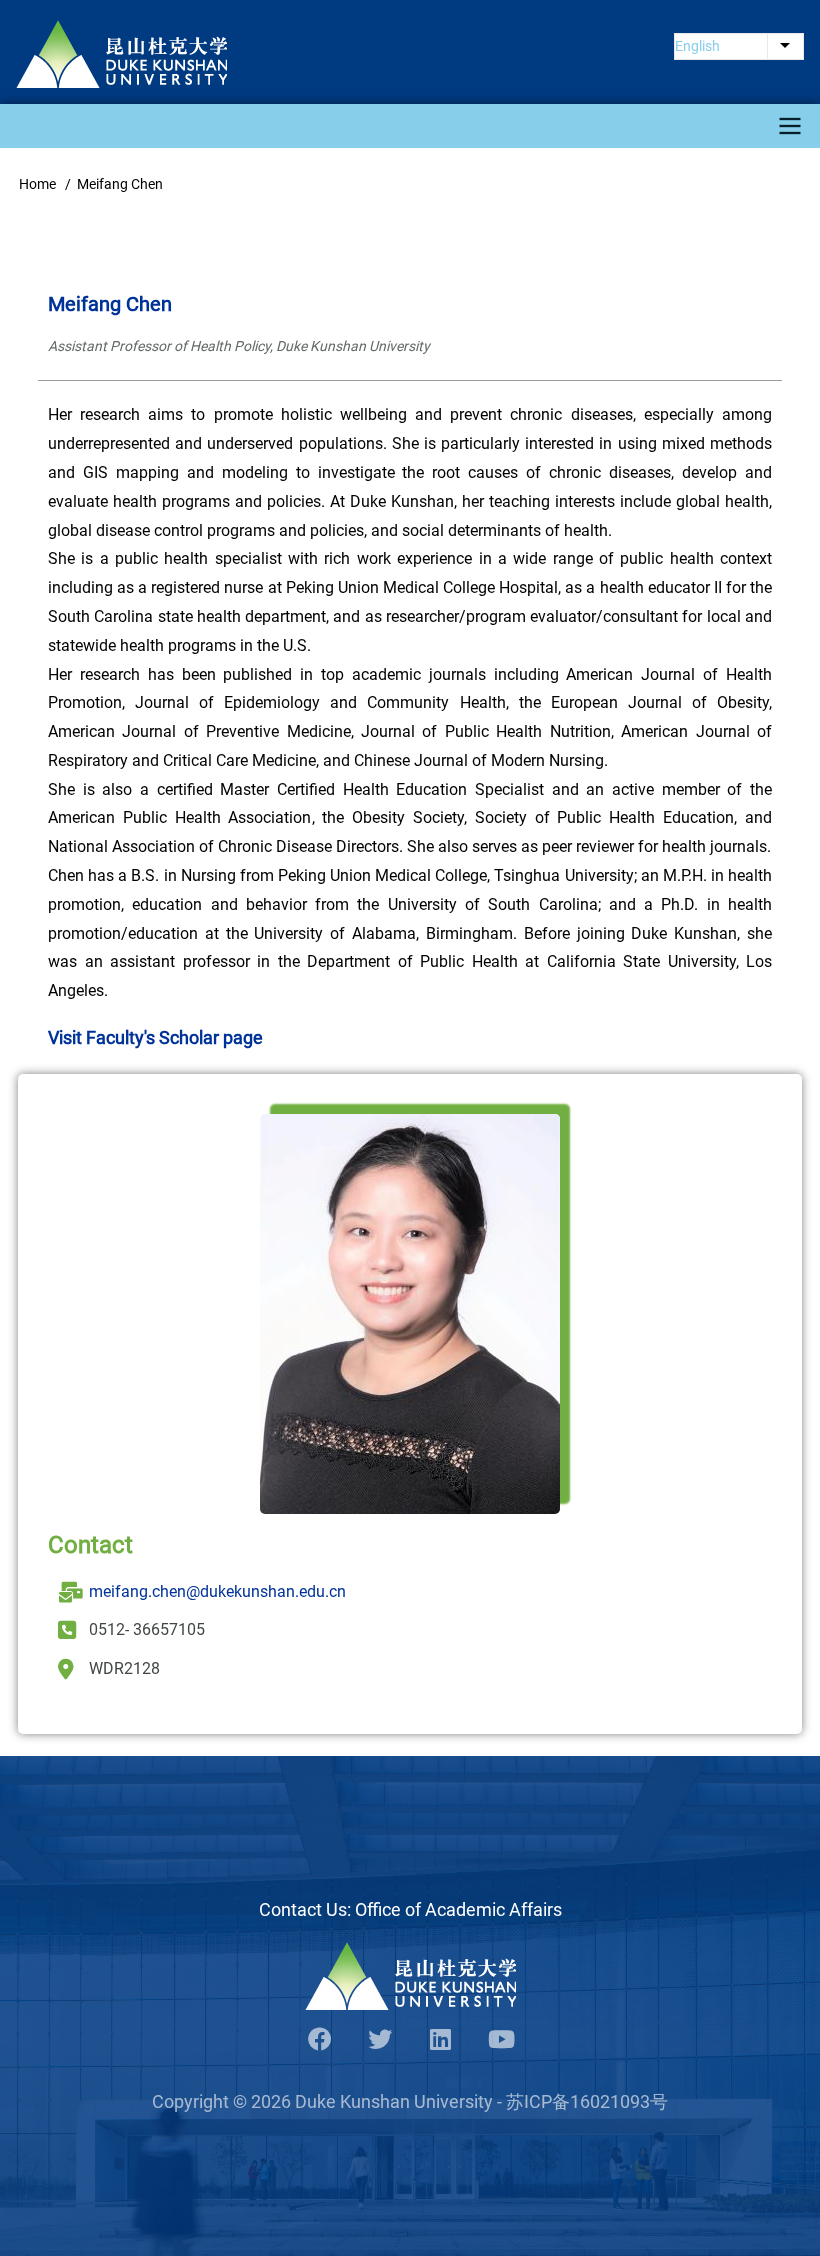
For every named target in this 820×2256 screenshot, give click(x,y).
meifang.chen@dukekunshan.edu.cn (217, 1591)
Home (37, 184)
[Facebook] (320, 2040)
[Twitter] (380, 2040)
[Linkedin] (440, 2040)
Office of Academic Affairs (458, 1909)
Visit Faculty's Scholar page (155, 1037)
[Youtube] (500, 2040)
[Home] (121, 54)
